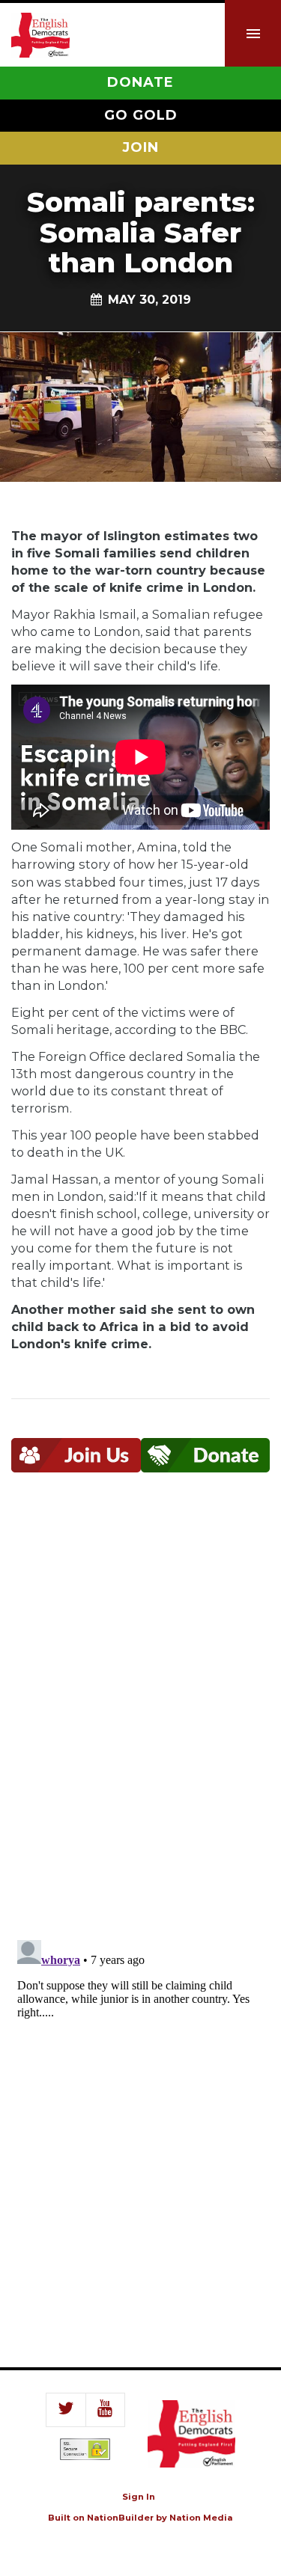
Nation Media (201, 2518)
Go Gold (141, 115)
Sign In (139, 2497)
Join (140, 147)
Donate (140, 82)
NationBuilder (120, 2518)
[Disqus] (140, 1716)
